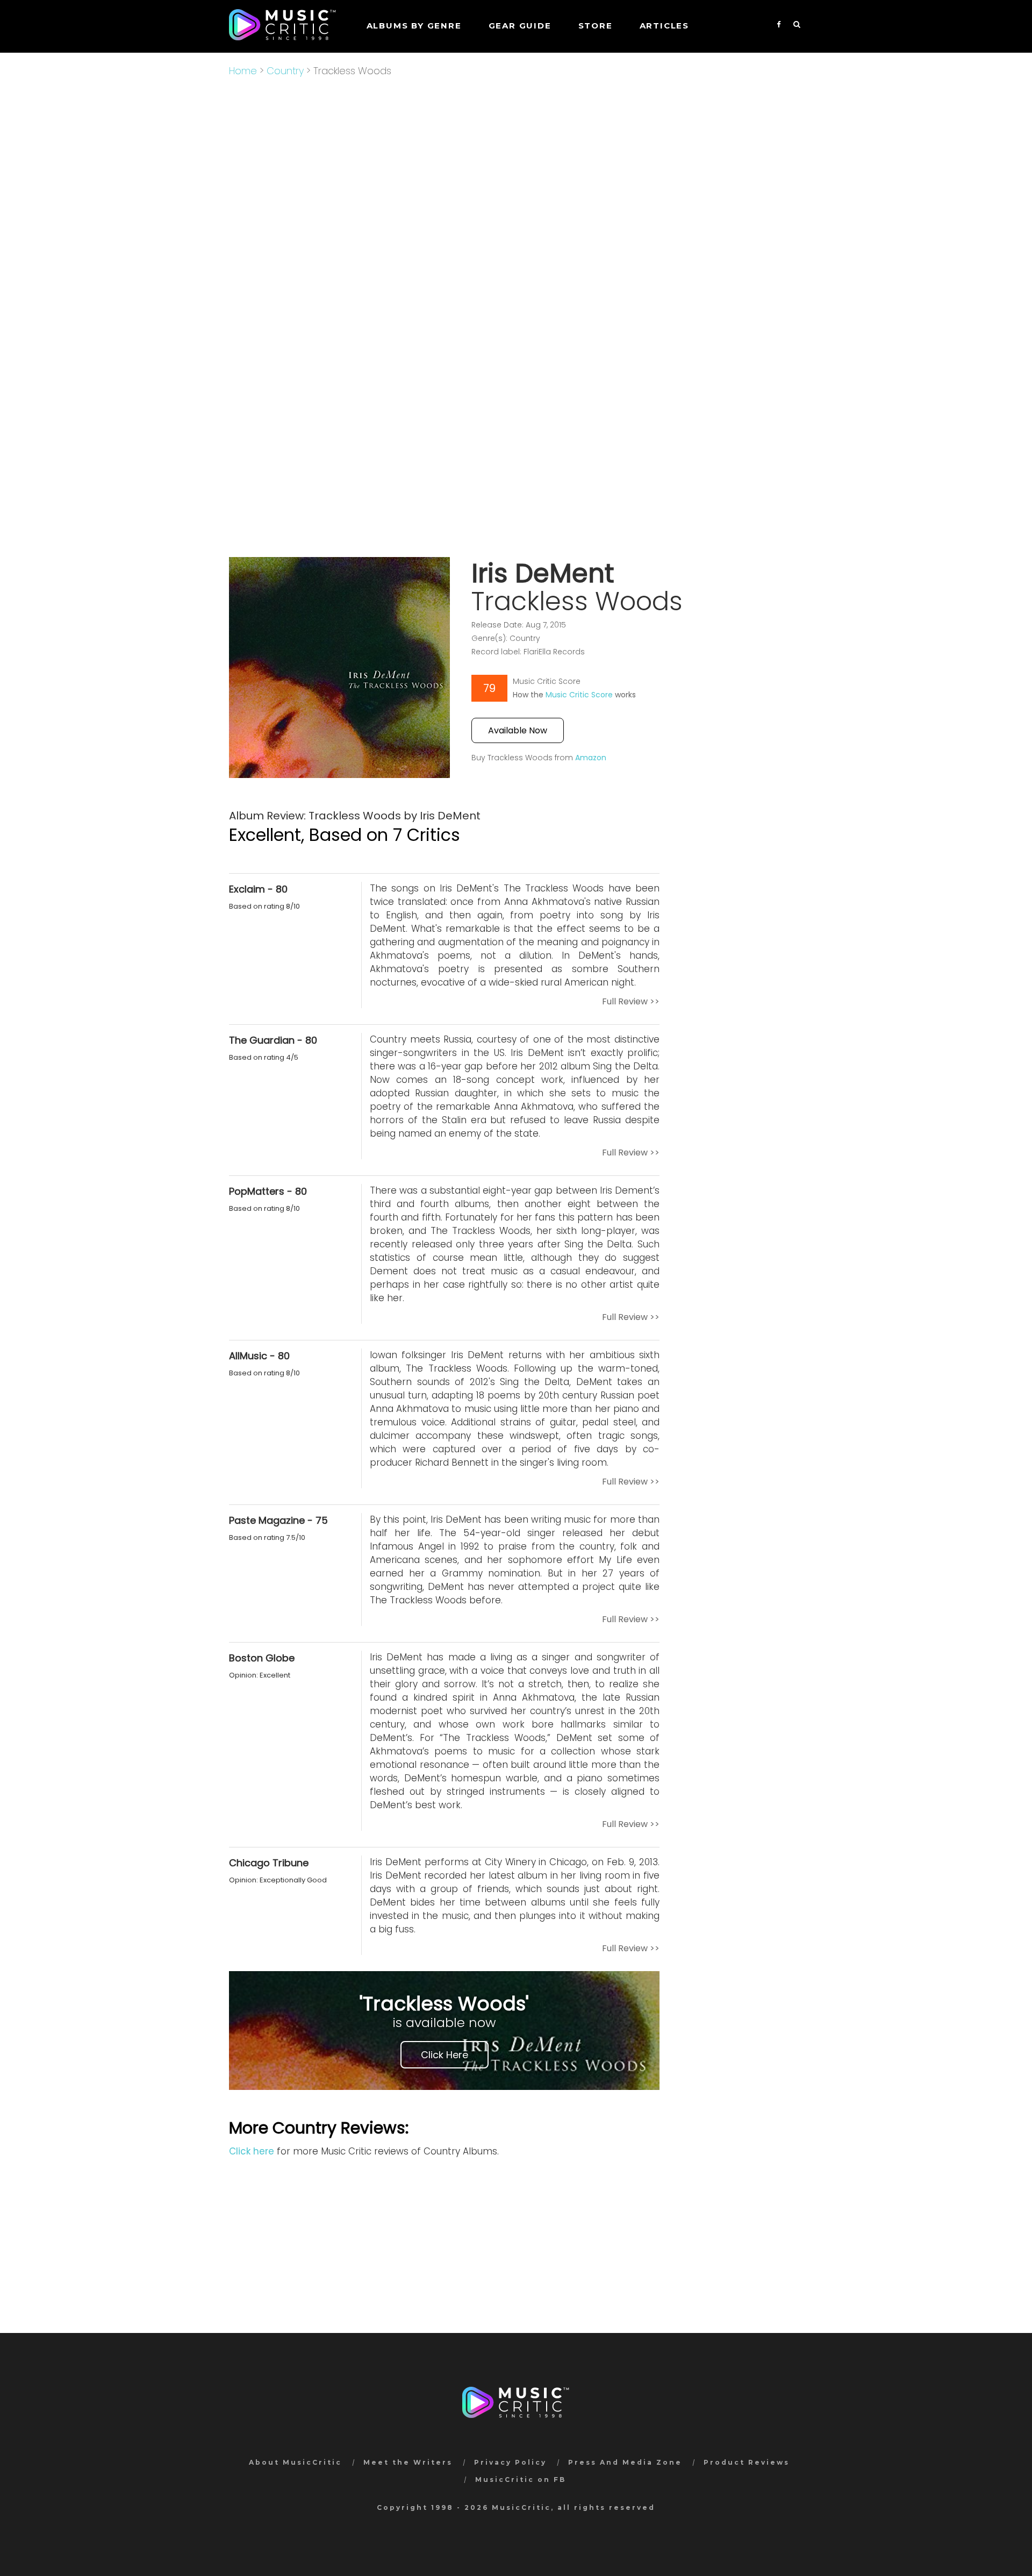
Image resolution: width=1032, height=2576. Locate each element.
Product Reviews (747, 2462)
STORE (596, 26)
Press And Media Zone (625, 2462)
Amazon (591, 758)
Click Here (445, 2055)
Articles (664, 26)
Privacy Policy (510, 2462)
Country (285, 71)
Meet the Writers (408, 2462)
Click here (252, 2151)
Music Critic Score (579, 695)
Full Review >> (631, 1001)
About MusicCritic (295, 2462)
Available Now (518, 730)
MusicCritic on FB (521, 2479)
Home (243, 71)
